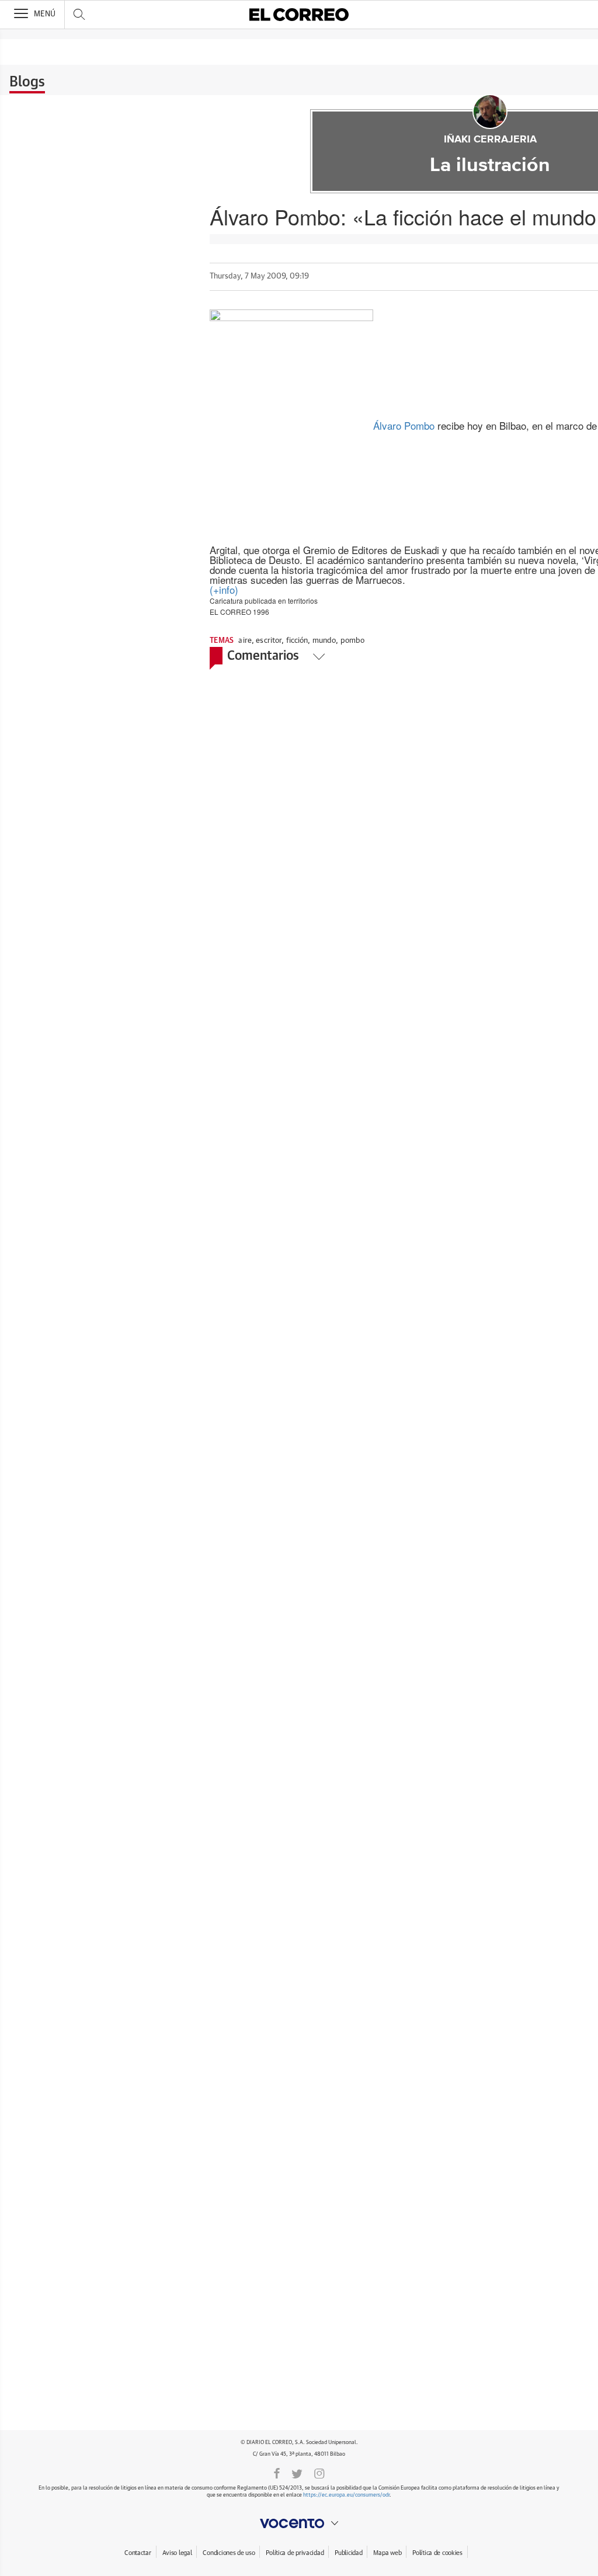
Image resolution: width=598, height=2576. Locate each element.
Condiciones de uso (229, 2553)
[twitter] (297, 2473)
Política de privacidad (295, 2553)
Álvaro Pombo (404, 425)
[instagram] (319, 2473)
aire (245, 641)
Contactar (138, 2553)
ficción (297, 641)
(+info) (224, 589)
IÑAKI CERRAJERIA (490, 140)
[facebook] (277, 2473)
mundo (324, 641)
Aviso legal (177, 2553)
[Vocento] (299, 2523)
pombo (353, 641)
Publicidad (348, 2553)
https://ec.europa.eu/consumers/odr (346, 2495)
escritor (269, 641)
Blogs (27, 82)
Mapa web (387, 2553)
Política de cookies (437, 2553)
